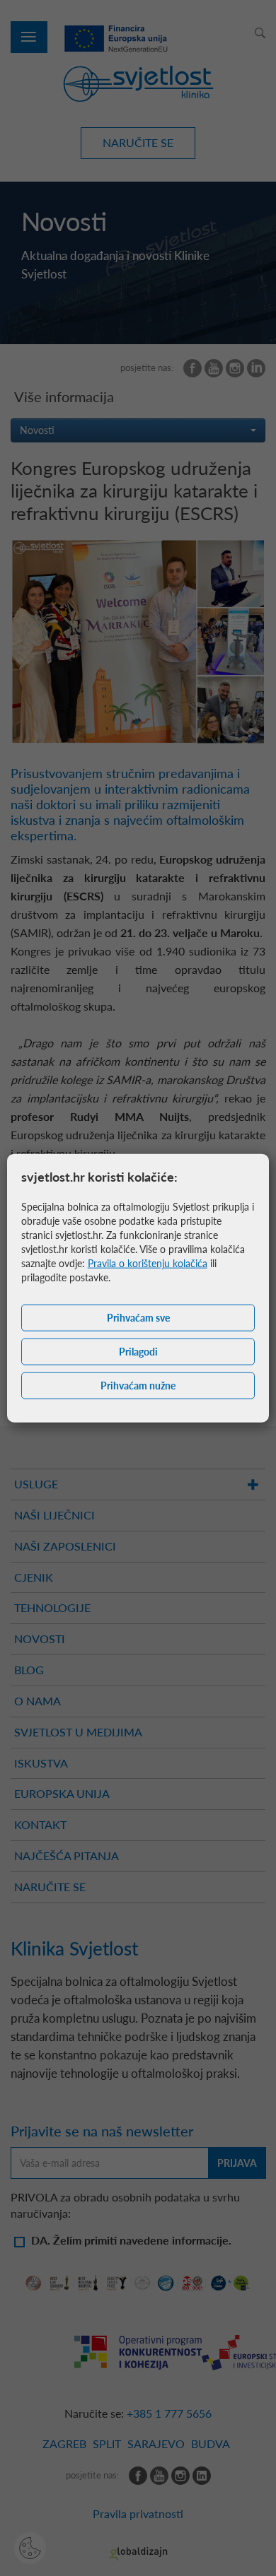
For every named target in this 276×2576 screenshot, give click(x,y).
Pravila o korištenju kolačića (148, 1263)
